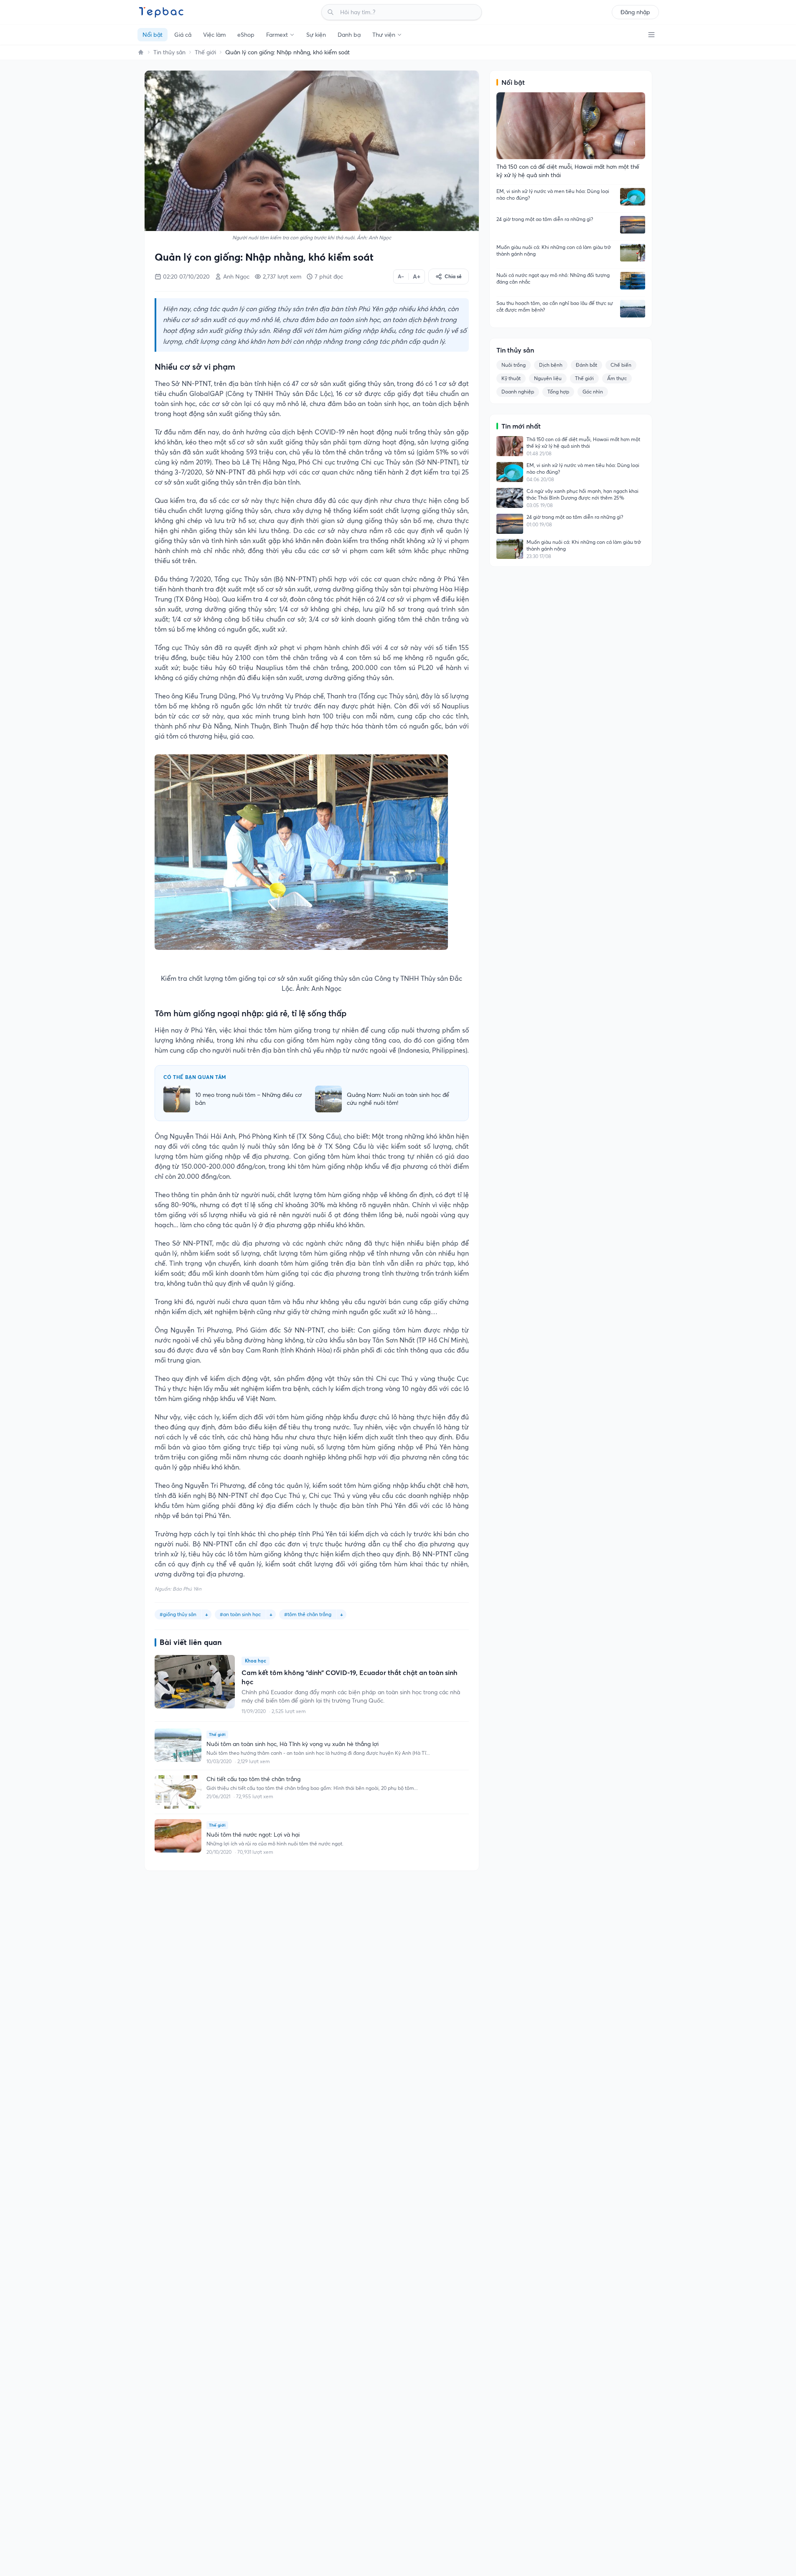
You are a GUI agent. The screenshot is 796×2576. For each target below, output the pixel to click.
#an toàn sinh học (240, 1614)
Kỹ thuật (511, 378)
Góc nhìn (593, 392)
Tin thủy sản (169, 52)
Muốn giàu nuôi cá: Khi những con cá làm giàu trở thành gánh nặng (554, 250)
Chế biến (621, 365)
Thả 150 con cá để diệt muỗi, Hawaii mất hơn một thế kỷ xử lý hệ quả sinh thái (583, 443)
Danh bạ (349, 35)
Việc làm (214, 35)
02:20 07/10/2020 (186, 277)
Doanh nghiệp (518, 392)
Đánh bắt (586, 365)
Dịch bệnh (551, 365)
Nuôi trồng (514, 365)
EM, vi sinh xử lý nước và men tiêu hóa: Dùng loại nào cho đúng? (553, 194)
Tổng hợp (558, 392)
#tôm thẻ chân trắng (308, 1614)
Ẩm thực (617, 378)
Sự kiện (316, 35)
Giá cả (183, 35)
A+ (417, 277)
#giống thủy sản (178, 1614)
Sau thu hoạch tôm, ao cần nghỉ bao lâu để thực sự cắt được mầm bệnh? (555, 306)
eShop (246, 35)
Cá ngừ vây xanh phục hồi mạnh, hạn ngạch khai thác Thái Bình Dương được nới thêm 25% (582, 494)
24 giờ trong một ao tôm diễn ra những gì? (545, 219)
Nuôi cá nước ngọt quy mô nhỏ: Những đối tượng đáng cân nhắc (553, 278)
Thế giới (205, 52)
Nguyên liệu (548, 378)
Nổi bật (153, 35)
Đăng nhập (635, 12)
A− (401, 276)
